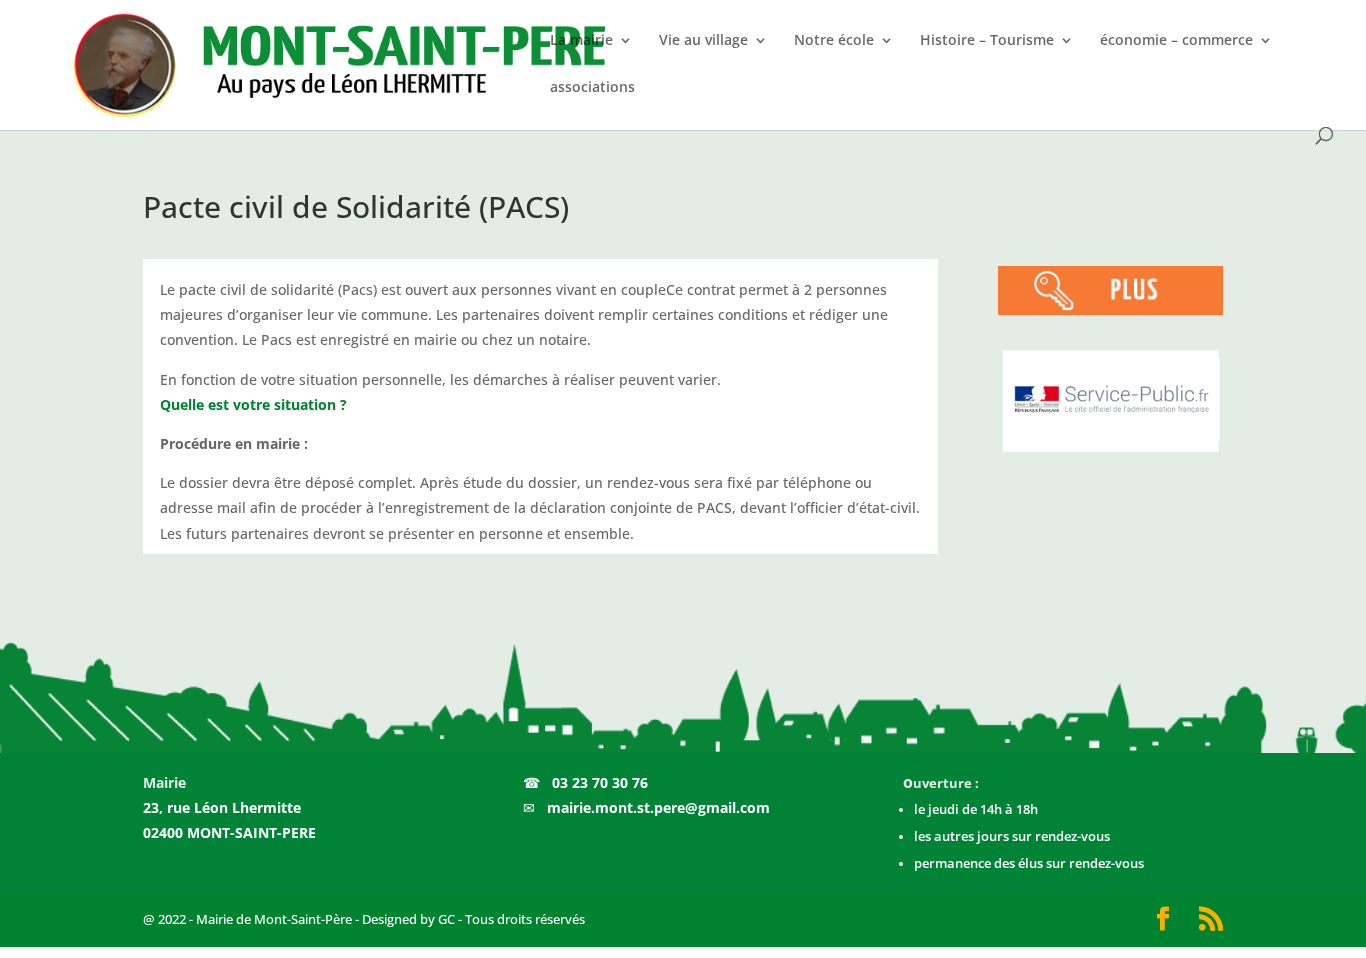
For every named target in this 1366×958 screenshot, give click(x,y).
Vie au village (703, 41)
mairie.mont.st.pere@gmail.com (658, 807)
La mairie (581, 41)
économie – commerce (1176, 41)
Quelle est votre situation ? (253, 404)
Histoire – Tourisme (987, 41)
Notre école (834, 41)
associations (592, 88)
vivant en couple (611, 289)
